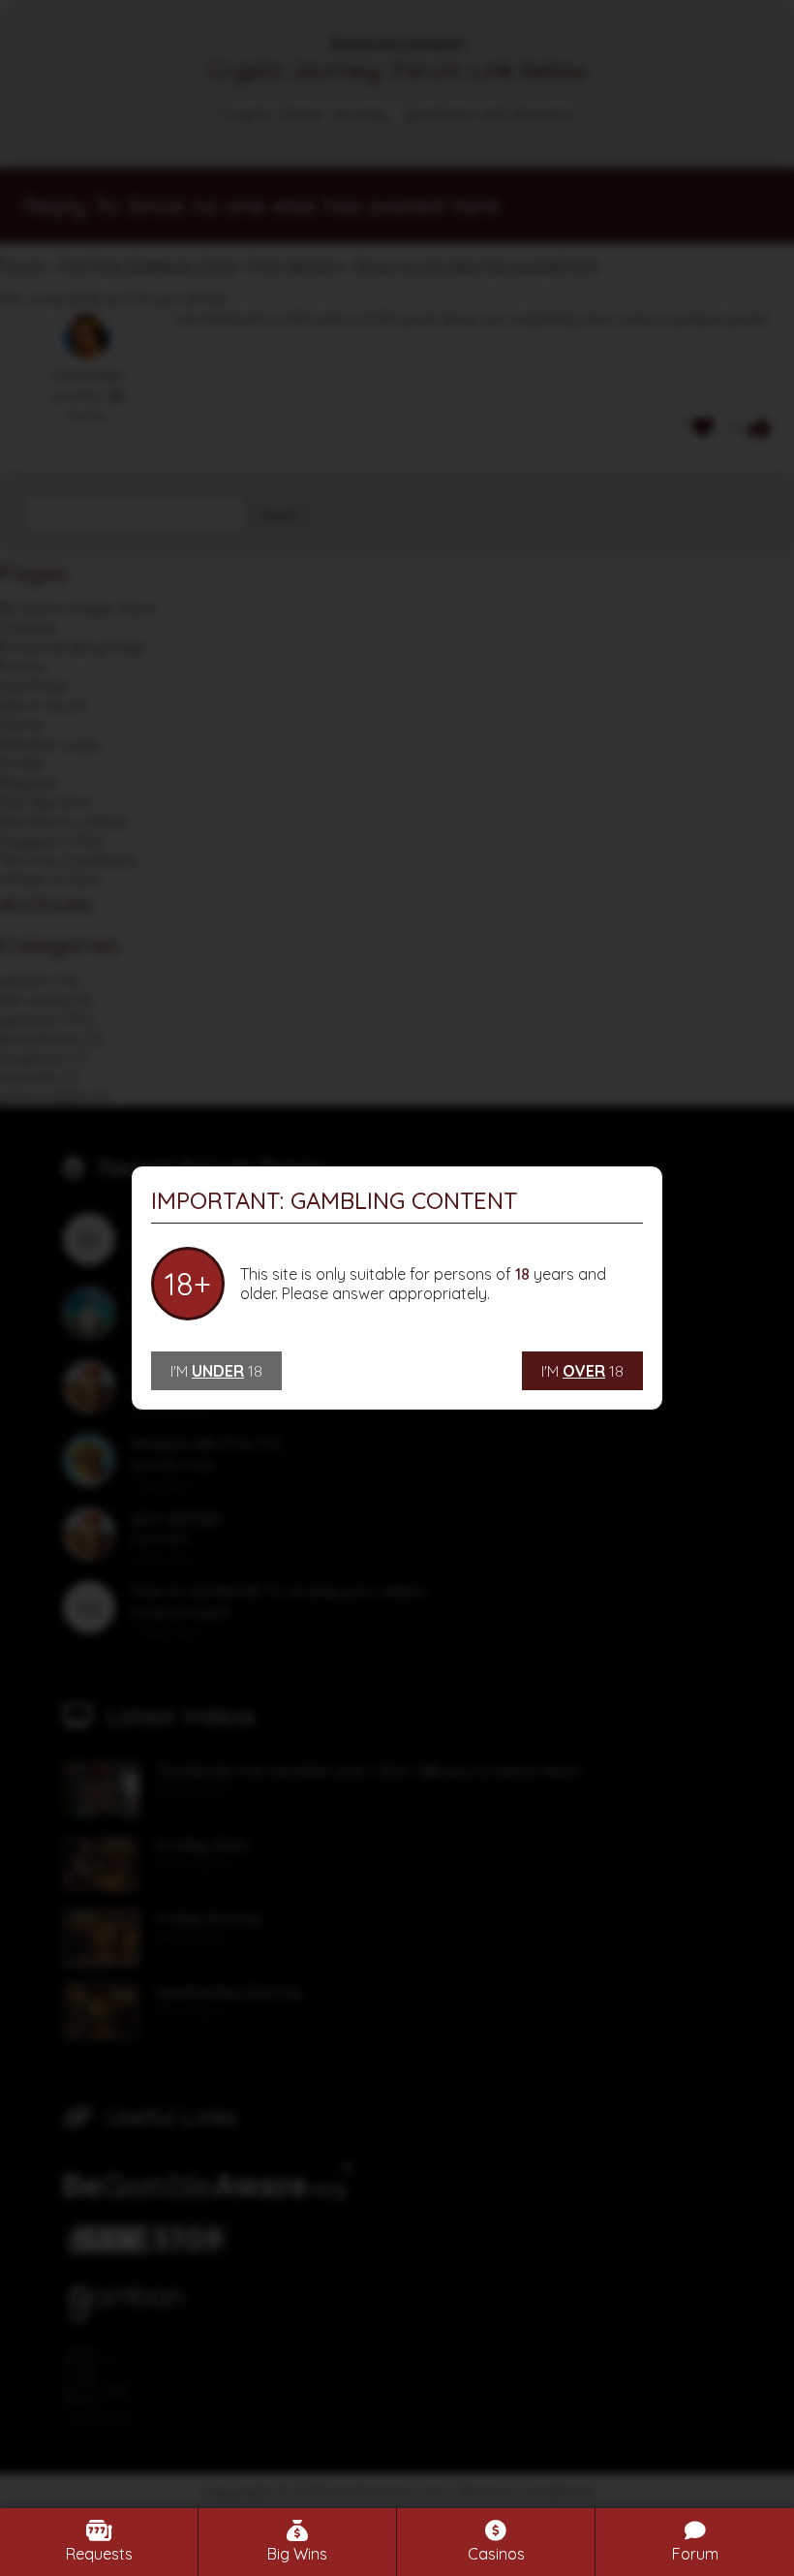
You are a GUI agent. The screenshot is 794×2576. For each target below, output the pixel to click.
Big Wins (297, 2554)
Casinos (496, 2554)
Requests (99, 2554)
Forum (695, 2554)
